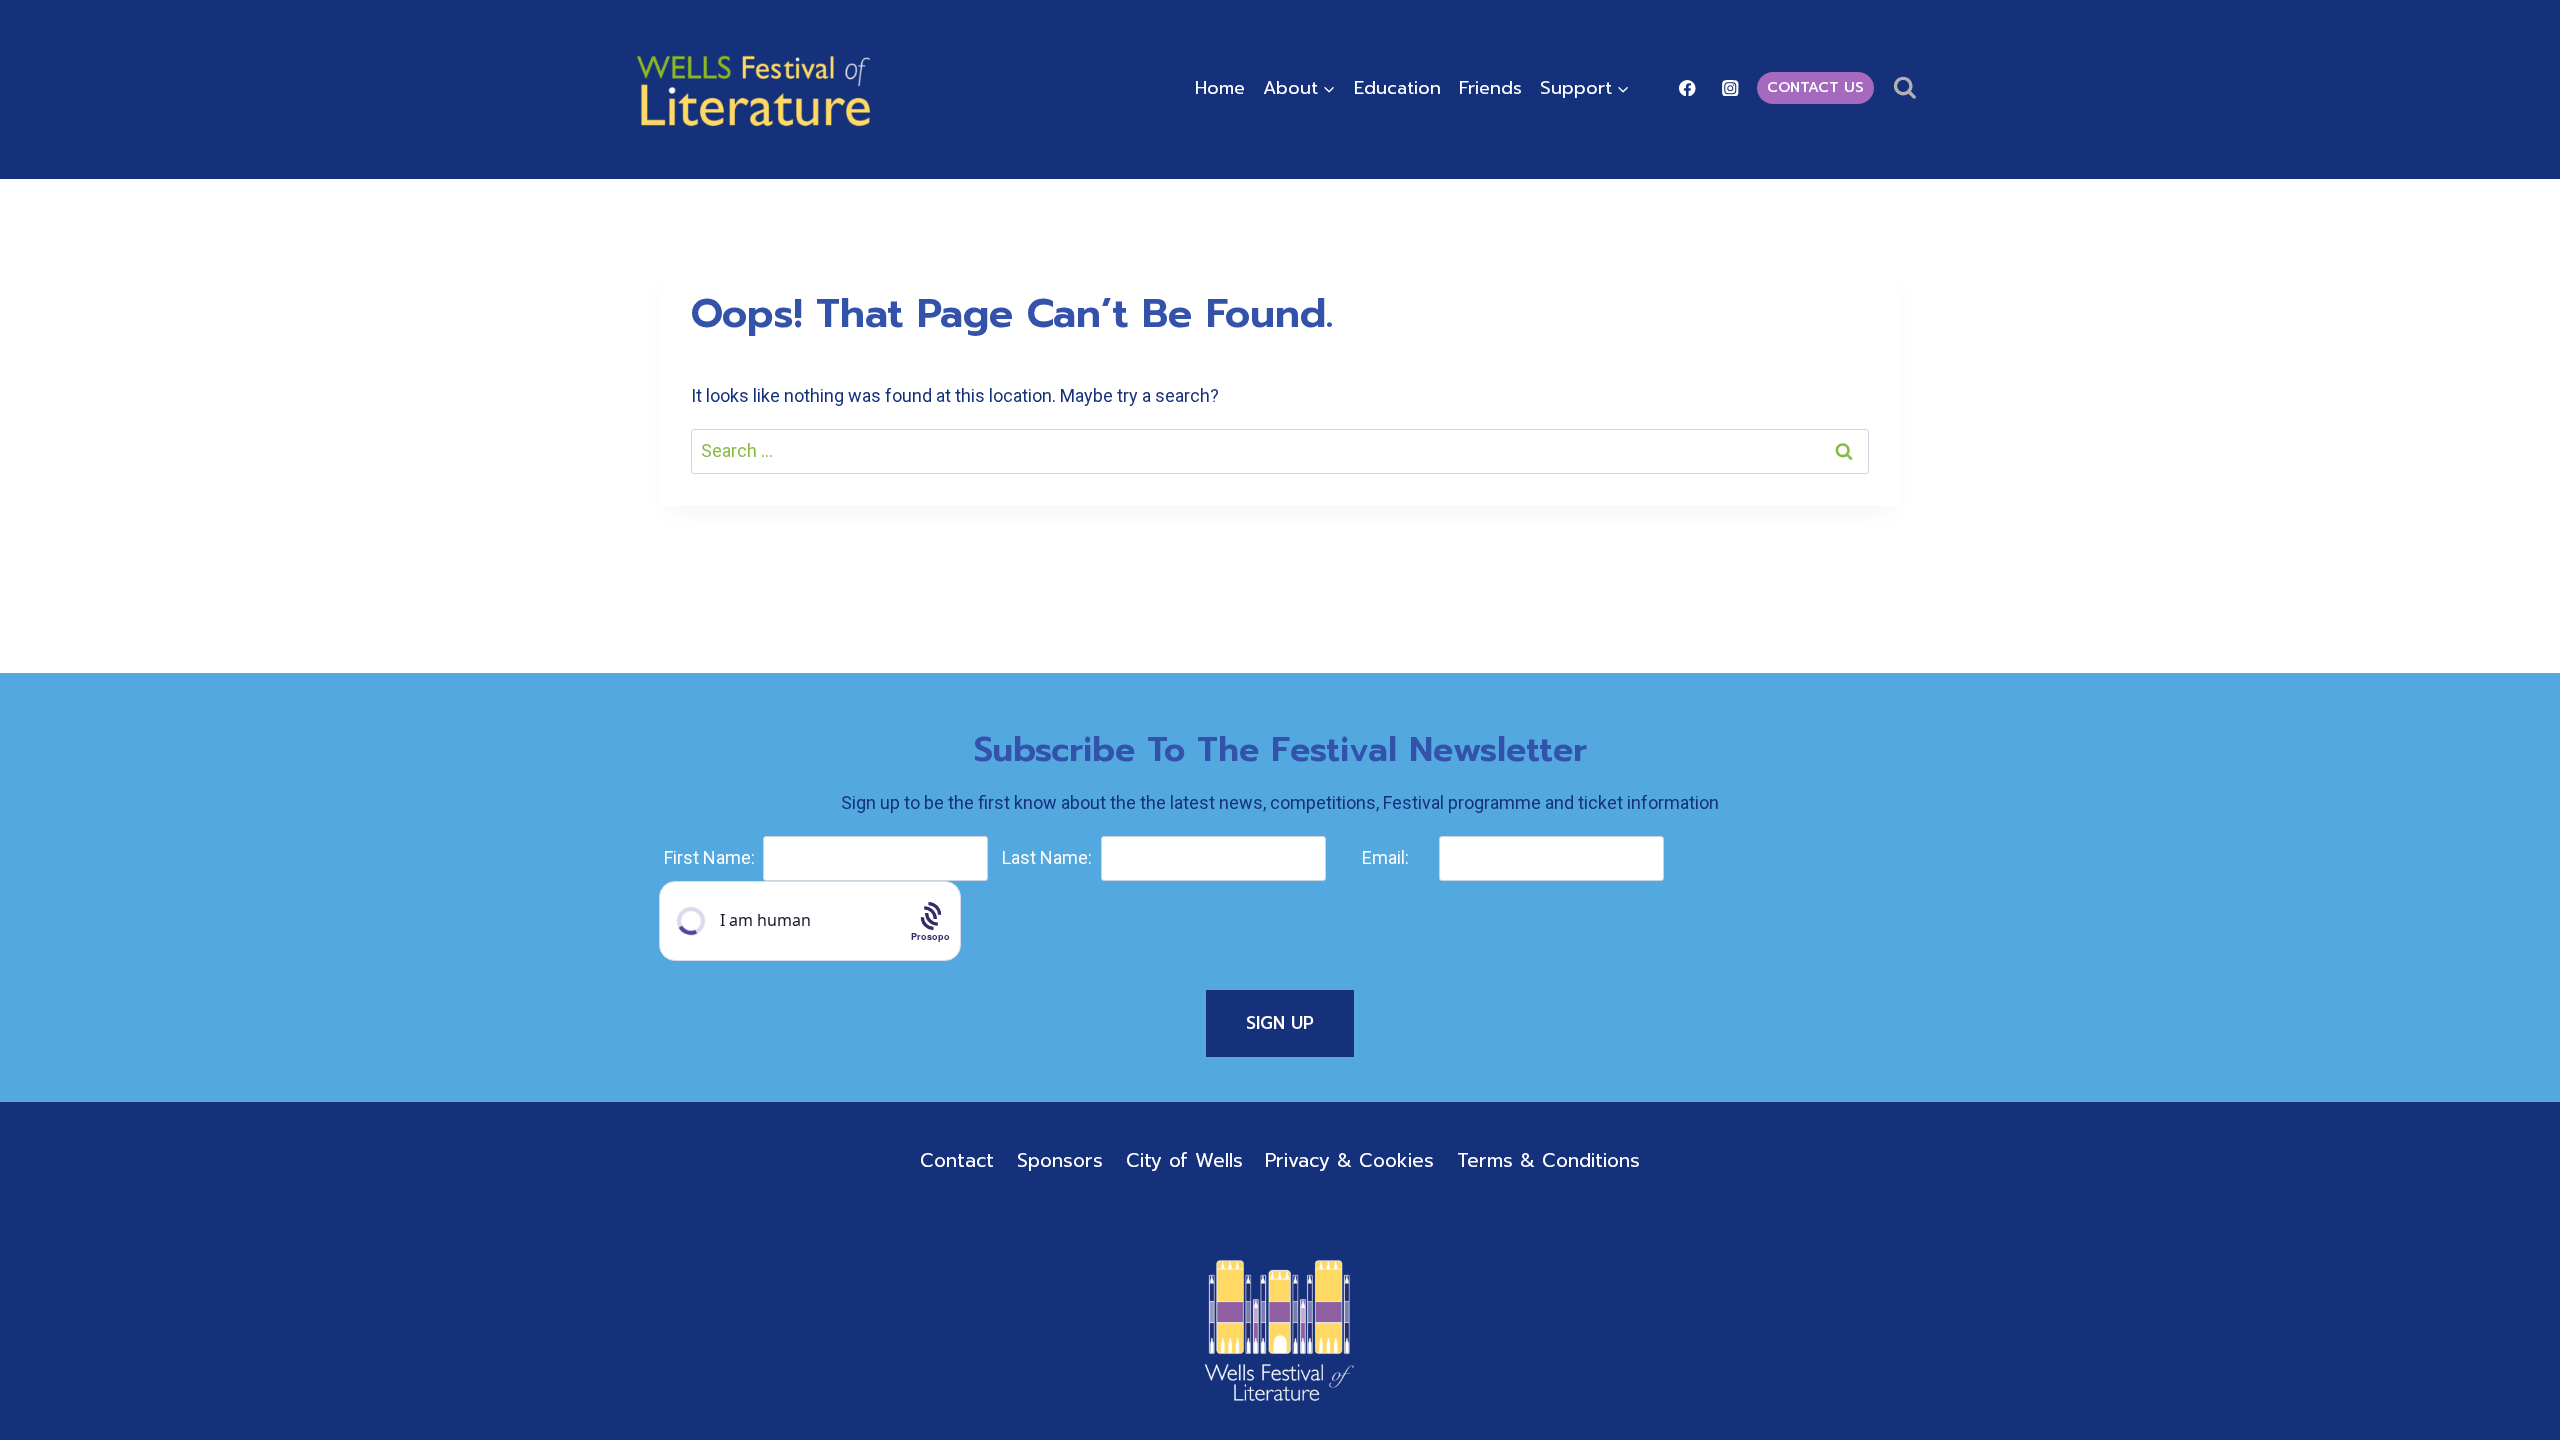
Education (1397, 88)
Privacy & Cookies (1349, 1160)
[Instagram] (1730, 87)
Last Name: (1047, 857)
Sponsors (1060, 1160)
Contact (957, 1160)
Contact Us (1815, 87)
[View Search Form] (1904, 88)
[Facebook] (1687, 87)
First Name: (709, 857)
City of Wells (1184, 1160)
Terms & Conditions (1548, 1160)
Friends (1490, 88)
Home (1220, 88)
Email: (1385, 857)
